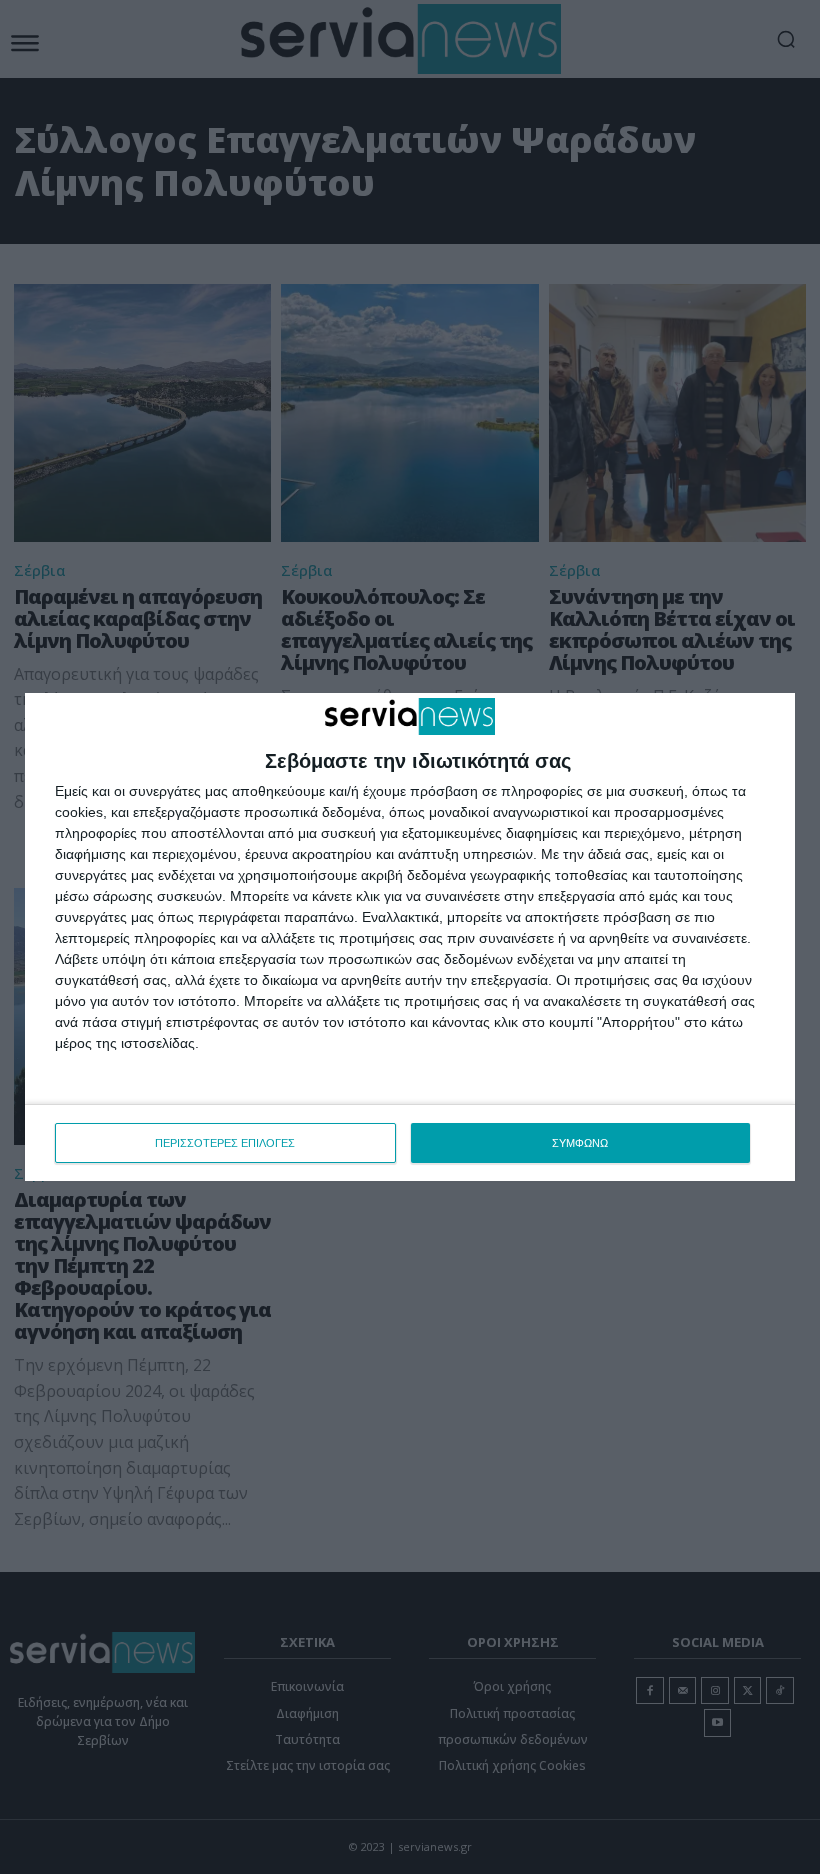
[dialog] (410, 937)
